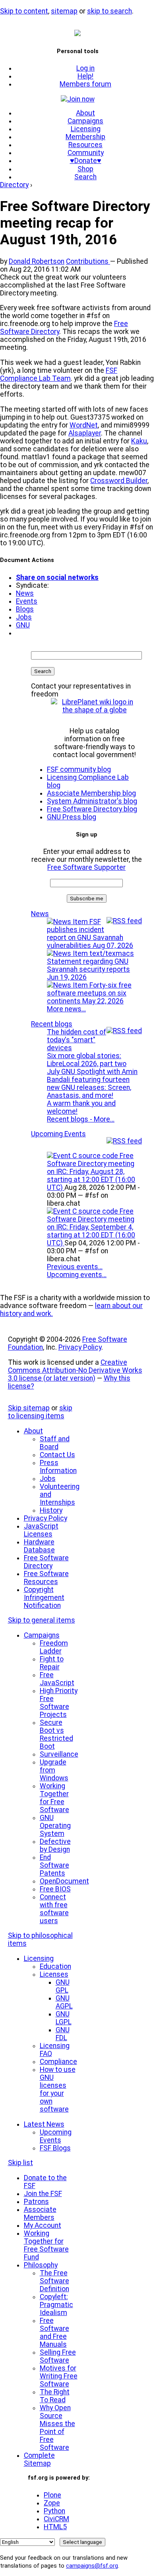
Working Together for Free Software (54, 1798)
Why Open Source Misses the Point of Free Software (57, 2428)
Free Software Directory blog (92, 809)
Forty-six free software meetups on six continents (89, 993)
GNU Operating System (55, 1826)
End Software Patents (54, 1865)
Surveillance (59, 1754)
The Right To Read (55, 2396)
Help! (85, 76)
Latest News (44, 2124)
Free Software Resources (46, 1578)
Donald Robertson (37, 261)
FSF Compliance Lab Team (59, 374)
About (85, 113)
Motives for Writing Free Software (59, 2376)
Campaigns (85, 121)
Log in (85, 68)
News (25, 593)
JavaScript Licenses (41, 1530)
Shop (85, 169)
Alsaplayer (85, 433)
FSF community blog (79, 769)
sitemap (64, 11)
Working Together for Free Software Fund (46, 2245)
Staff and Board (55, 1443)
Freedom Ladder (54, 1647)
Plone (52, 2495)
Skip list (20, 2163)
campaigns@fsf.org (92, 2566)
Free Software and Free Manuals (54, 2332)
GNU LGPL (64, 2018)
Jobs (24, 617)
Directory (14, 185)
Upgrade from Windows (54, 1770)
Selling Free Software (58, 2356)
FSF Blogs (55, 2148)
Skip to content (24, 11)
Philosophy (41, 2265)
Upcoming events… (77, 1275)
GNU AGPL (64, 2002)
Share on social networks (57, 577)
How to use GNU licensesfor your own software (58, 2089)
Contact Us (57, 1455)
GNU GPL (63, 1986)
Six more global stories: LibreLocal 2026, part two (87, 1060)
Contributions (88, 261)
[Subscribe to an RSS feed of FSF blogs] (124, 1031)
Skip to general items (42, 1620)
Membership (85, 137)
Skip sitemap (29, 1408)
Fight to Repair (52, 1663)
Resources (85, 145)
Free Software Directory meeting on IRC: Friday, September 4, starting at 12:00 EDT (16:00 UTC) (91, 1227)
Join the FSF (43, 2194)
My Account (43, 2225)
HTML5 (55, 2527)
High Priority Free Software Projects (59, 1703)
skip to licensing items (40, 1412)
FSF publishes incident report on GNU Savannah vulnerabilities (90, 934)
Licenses (54, 1974)
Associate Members (40, 2213)
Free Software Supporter (86, 867)
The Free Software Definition (54, 2281)
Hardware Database (39, 1546)
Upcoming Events (58, 1134)
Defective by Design (55, 1845)
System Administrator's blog (92, 801)
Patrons (36, 2202)
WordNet (84, 425)
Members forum (85, 84)
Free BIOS (55, 1889)
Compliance (58, 2062)
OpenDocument (64, 1881)
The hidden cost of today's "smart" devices (77, 1040)
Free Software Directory (46, 1562)
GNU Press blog (72, 817)
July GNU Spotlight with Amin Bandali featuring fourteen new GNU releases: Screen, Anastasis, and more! (92, 1084)
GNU (23, 625)
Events (27, 601)
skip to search (109, 11)
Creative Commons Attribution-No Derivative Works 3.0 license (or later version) (75, 1370)
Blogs (25, 609)
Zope (52, 2503)
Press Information (58, 1467)
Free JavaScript (57, 1679)
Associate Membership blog (91, 793)
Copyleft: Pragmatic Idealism (56, 2305)
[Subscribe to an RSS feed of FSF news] (124, 921)
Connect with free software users (54, 1909)
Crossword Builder (119, 481)
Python (54, 2511)
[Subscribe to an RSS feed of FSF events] (124, 1141)
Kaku (139, 441)
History (51, 1510)
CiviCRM (56, 2519)
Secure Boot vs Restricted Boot (56, 1734)
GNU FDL (63, 2034)
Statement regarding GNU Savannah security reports (88, 969)
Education (55, 1966)
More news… (66, 1009)
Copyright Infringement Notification (44, 1598)
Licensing (86, 129)
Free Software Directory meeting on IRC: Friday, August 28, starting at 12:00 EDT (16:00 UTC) (91, 1172)
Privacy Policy (80, 1347)
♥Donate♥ (86, 161)
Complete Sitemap (39, 2459)
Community (86, 153)
